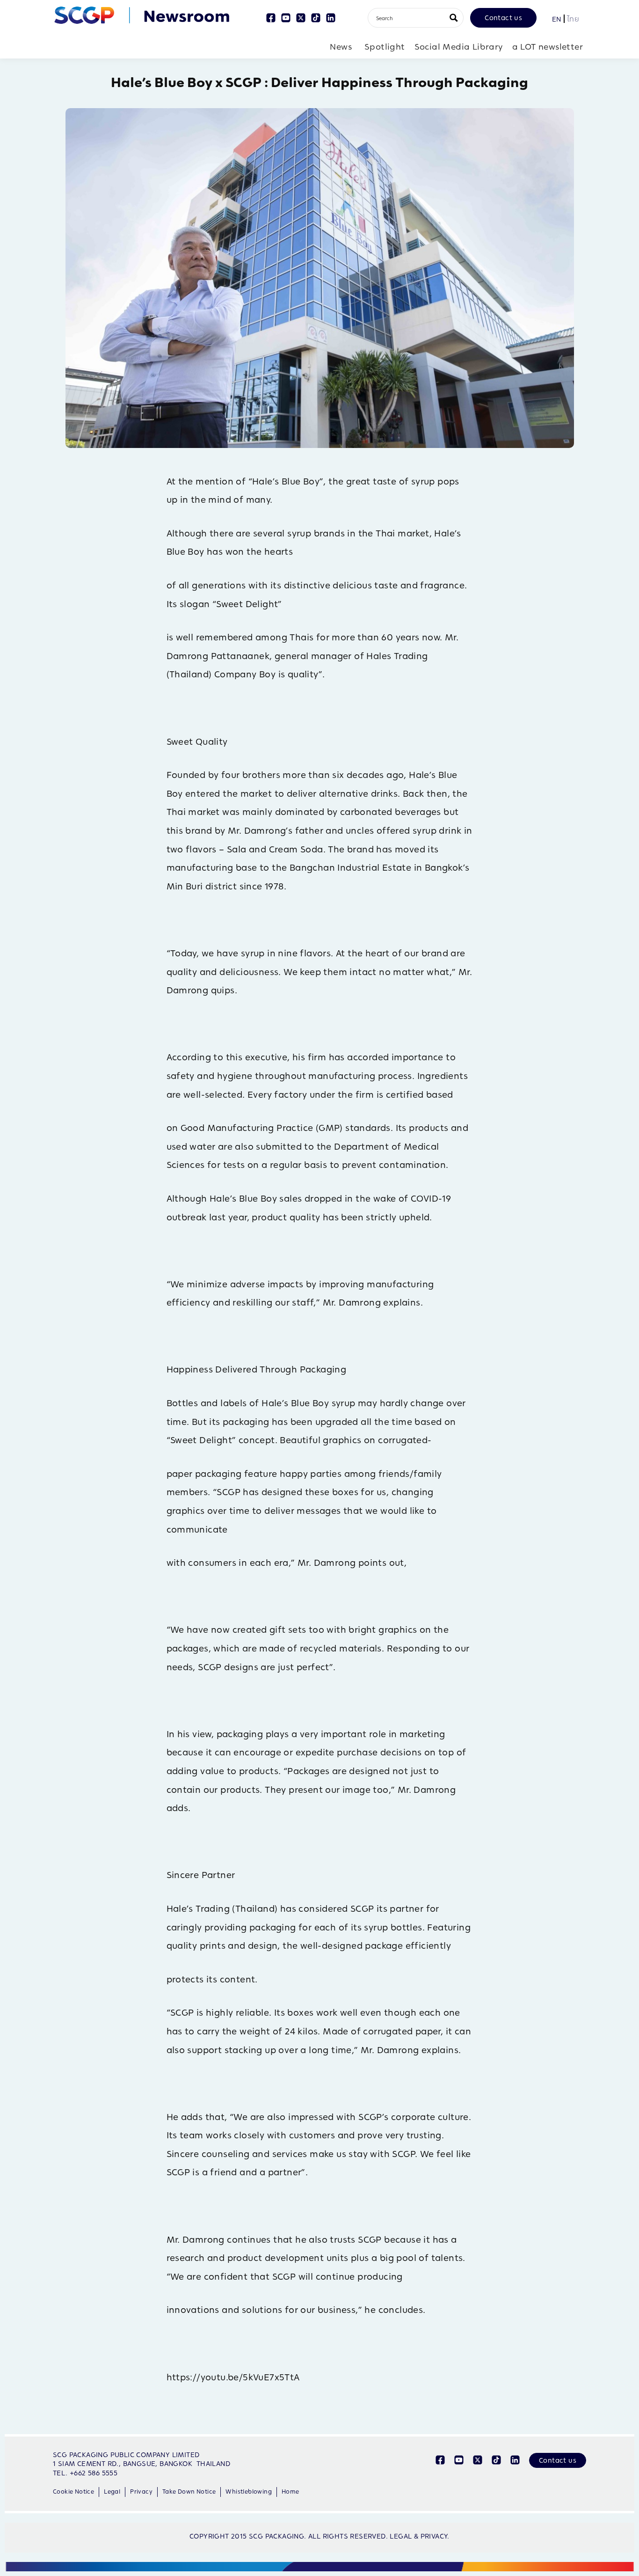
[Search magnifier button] (454, 18)
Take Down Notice (189, 2492)
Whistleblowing (249, 2492)
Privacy (141, 2492)
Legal (112, 2492)
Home (290, 2492)
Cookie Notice (73, 2492)
